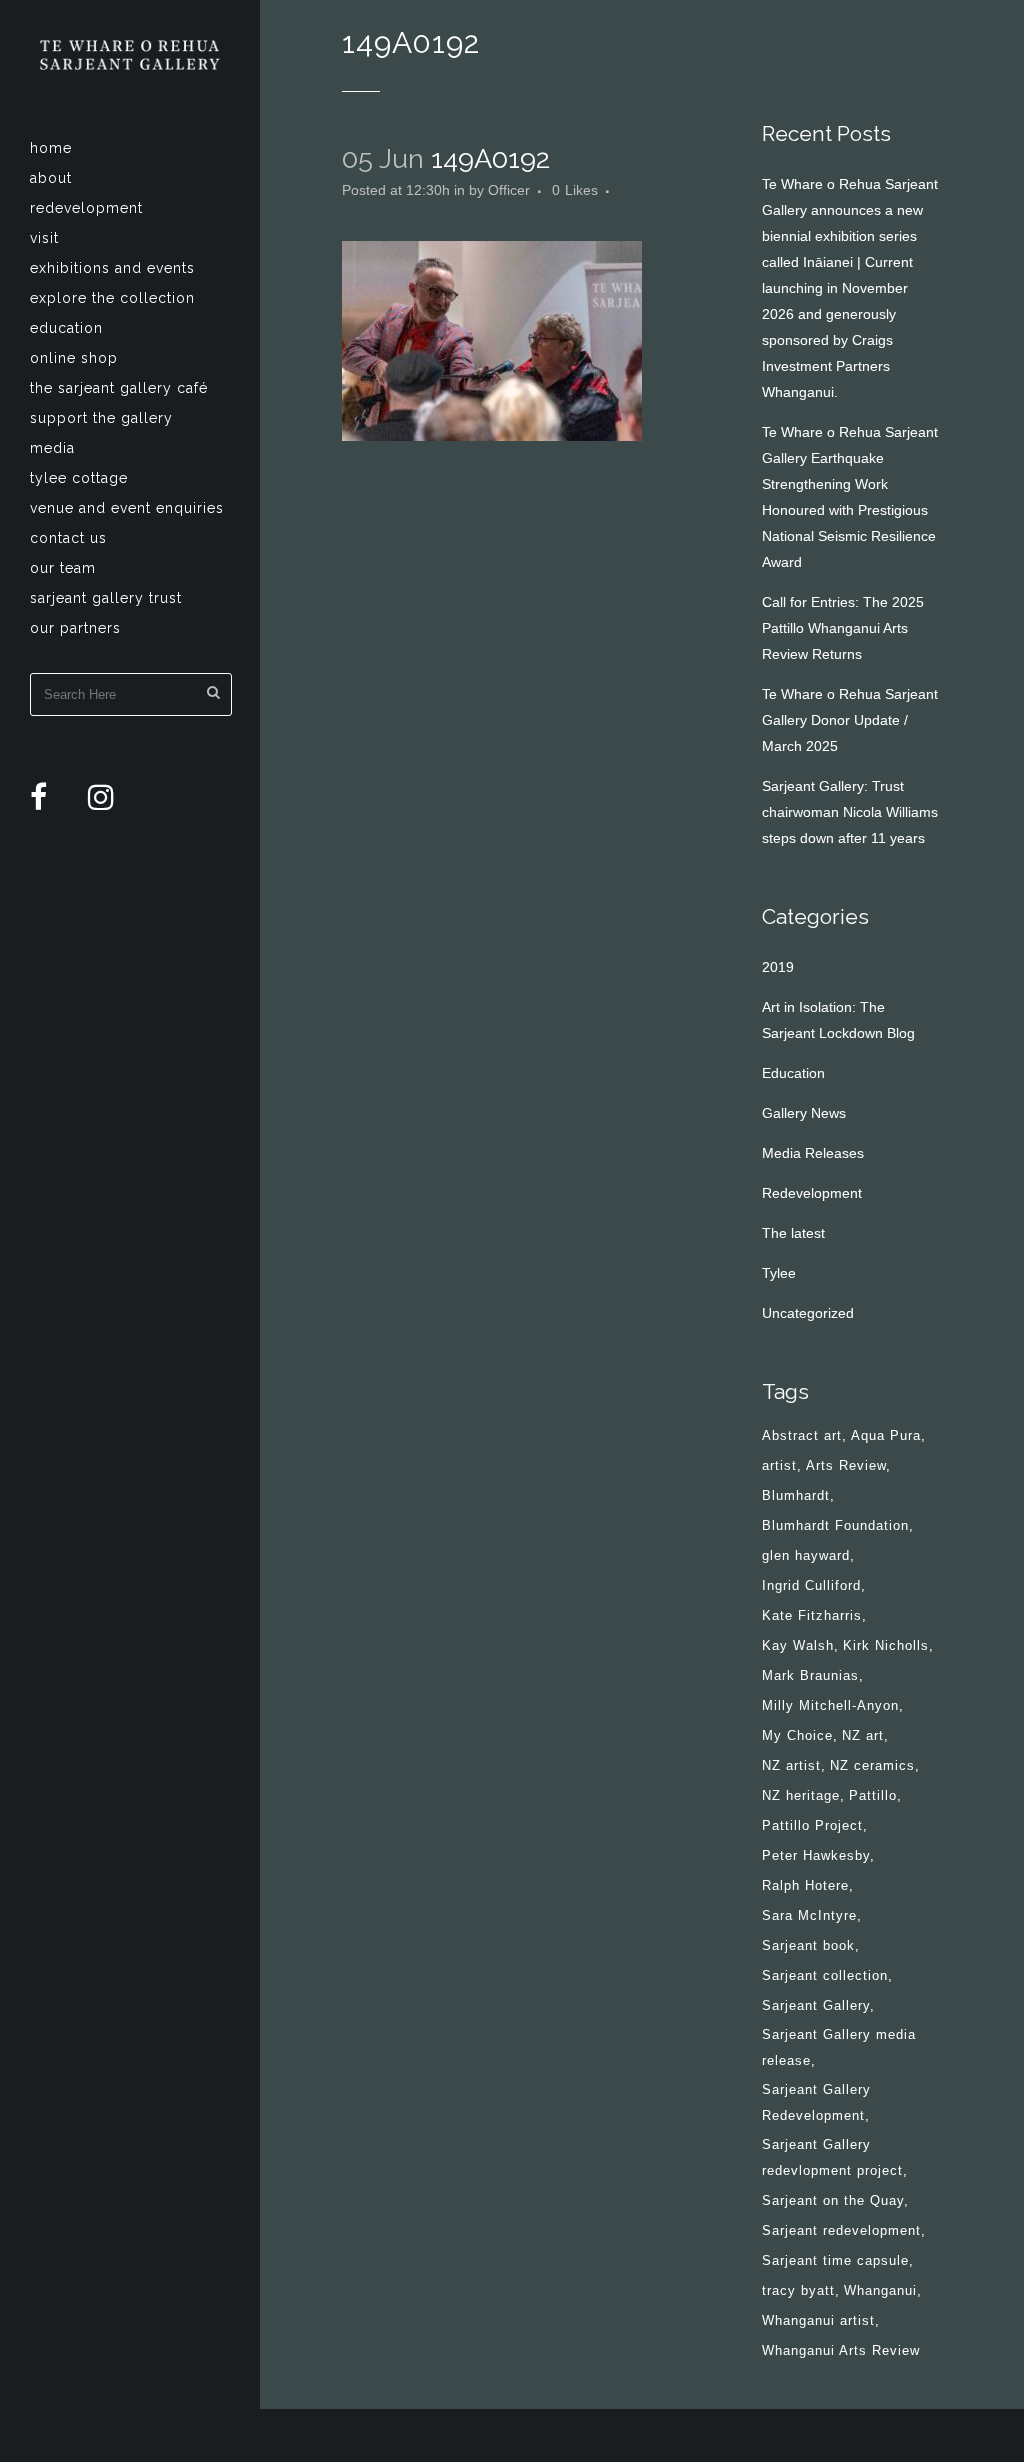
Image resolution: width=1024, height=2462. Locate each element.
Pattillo (873, 1795)
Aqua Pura (886, 1435)
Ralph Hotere (805, 1885)
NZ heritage (801, 1795)
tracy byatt (798, 2290)
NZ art (863, 1735)
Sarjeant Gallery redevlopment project (832, 2157)
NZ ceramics (872, 1765)
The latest (793, 1233)
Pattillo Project (812, 1825)
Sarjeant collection (825, 1975)
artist (779, 1465)
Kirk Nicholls (886, 1645)
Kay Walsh (798, 1645)
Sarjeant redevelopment (841, 2230)
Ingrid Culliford (811, 1585)
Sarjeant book (808, 1945)
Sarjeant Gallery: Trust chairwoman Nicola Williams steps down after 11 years (850, 812)
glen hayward (806, 1555)
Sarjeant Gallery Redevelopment (816, 2102)
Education (793, 1073)
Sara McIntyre (809, 1915)
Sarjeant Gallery (816, 2005)
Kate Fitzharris (812, 1615)
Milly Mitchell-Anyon (830, 1705)
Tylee (779, 1273)
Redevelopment (812, 1193)
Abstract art (802, 1435)
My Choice (797, 1735)
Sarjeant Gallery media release (839, 2047)
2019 (778, 967)
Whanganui (880, 2290)
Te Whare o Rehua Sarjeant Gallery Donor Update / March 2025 (850, 720)
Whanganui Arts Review (841, 2350)
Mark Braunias (810, 1675)
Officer (509, 190)
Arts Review (846, 1465)
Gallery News (804, 1113)
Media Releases (813, 1153)
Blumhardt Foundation (835, 1525)
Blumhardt (796, 1495)
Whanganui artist (818, 2320)
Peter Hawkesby (816, 1855)
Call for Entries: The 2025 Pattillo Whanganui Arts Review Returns (843, 628)
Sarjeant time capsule (835, 2260)
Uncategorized (808, 1313)
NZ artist (791, 1765)
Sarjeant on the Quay (833, 2200)
